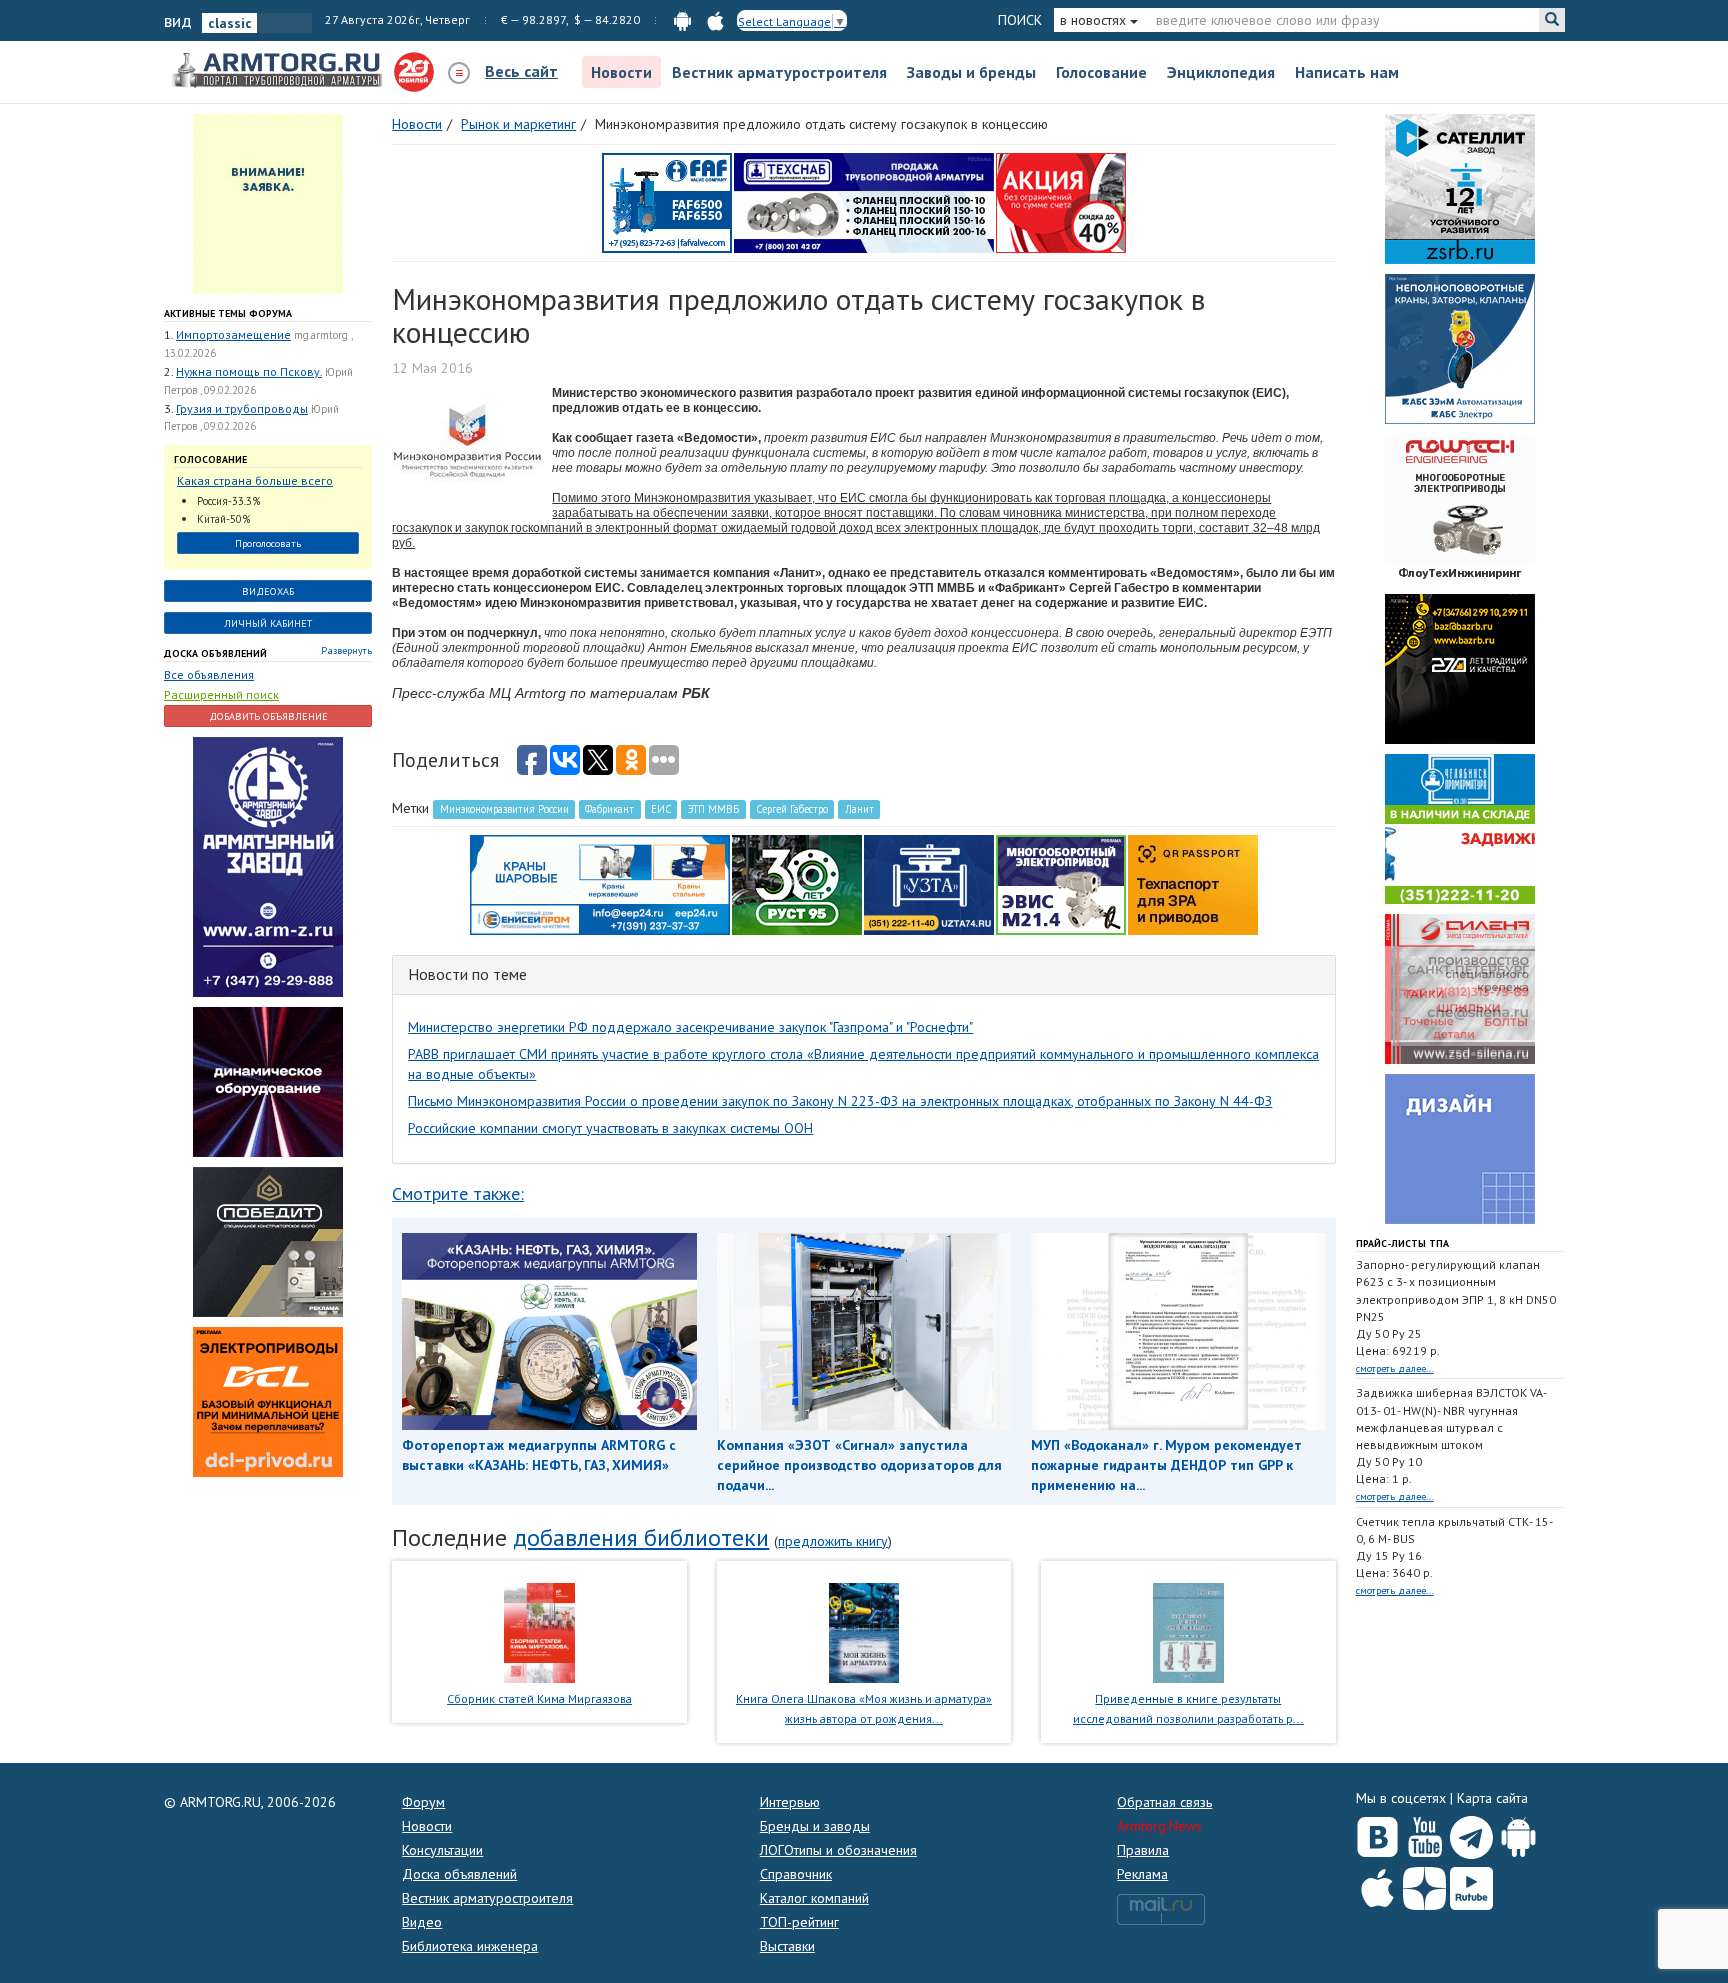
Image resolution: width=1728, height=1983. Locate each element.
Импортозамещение (233, 334)
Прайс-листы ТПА (1402, 1243)
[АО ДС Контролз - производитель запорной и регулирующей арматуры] (268, 1080)
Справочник (796, 1874)
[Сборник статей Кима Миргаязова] (539, 1631)
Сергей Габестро (792, 809)
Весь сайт (521, 71)
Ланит (859, 809)
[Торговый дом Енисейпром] (600, 884)
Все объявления (209, 674)
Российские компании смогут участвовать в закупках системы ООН (610, 1128)
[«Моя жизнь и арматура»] (864, 1631)
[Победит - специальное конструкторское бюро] (268, 1240)
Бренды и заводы (815, 1826)
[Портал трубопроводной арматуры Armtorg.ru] (279, 71)
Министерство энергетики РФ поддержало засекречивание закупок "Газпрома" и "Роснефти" (690, 1027)
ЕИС (661, 809)
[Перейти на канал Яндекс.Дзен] (1424, 1884)
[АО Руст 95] (797, 884)
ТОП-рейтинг (799, 1922)
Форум (423, 1802)
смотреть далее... (1395, 1368)
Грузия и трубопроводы (242, 408)
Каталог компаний (814, 1898)
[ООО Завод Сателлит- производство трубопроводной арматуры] (1460, 188)
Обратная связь (1164, 1802)
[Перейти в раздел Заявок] (268, 203)
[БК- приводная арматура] (268, 1400)
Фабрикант (609, 809)
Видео (422, 1922)
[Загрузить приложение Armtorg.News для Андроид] (1518, 1833)
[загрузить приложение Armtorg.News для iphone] (715, 19)
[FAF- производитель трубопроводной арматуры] (667, 202)
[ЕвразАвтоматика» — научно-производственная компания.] (1061, 884)
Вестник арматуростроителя (779, 72)
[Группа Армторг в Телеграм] (1471, 1833)
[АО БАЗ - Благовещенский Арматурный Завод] (1460, 668)
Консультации (442, 1850)
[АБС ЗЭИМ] (1460, 348)
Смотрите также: (458, 1193)
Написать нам (1347, 72)
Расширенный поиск (221, 694)
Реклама (1142, 1874)
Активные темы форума (228, 313)
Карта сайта (1492, 1798)
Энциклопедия (1221, 72)
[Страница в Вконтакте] (1377, 1833)
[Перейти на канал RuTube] (1471, 1884)
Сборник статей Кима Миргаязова (539, 1698)
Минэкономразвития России (504, 809)
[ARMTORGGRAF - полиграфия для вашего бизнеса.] (1460, 1148)
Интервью (790, 1802)
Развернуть (346, 650)
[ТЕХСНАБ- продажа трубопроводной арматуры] (864, 202)
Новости (621, 72)
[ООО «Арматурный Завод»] (268, 865)
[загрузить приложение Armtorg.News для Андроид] (682, 19)
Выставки (787, 1946)
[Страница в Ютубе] (1424, 1833)
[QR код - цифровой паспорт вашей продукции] (1193, 884)
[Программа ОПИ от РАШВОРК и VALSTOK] (1061, 202)
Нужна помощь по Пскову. (249, 371)
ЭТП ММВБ (713, 809)
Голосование (1101, 72)
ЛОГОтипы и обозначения (838, 1850)
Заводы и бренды (971, 72)
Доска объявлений (215, 653)
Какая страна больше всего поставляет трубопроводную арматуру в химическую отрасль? (259, 481)
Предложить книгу (833, 1541)
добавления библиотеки (641, 1537)
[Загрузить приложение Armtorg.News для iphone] (1377, 1884)
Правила (1143, 1850)
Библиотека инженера (470, 1946)
